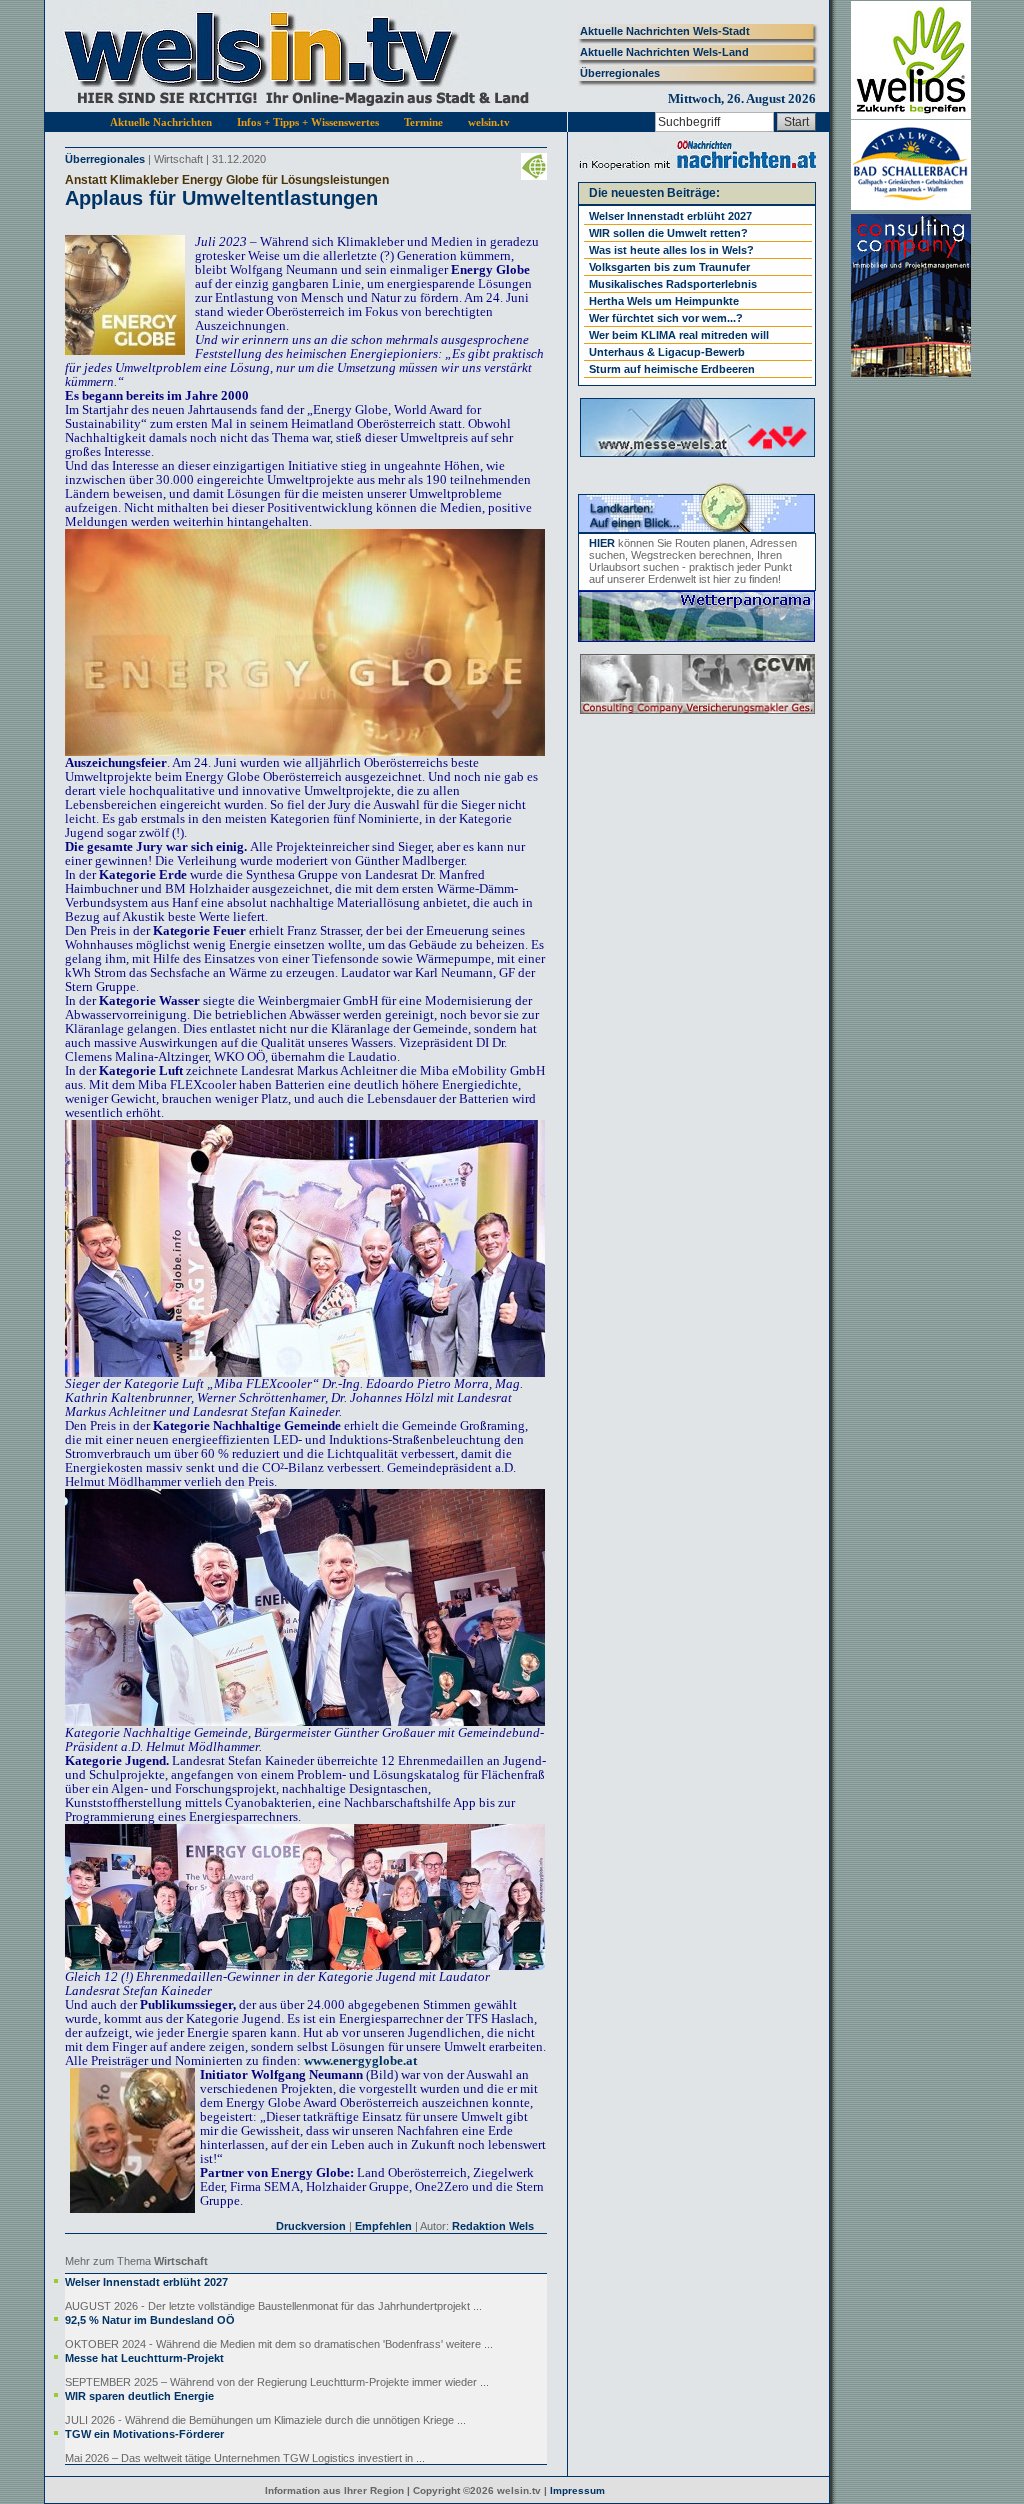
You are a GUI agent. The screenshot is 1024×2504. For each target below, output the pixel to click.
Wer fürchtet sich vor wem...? (666, 318)
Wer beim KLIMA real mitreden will (679, 335)
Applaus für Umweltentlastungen (221, 198)
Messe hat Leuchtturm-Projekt (144, 2358)
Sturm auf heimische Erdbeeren (672, 369)
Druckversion (311, 2226)
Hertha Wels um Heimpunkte (664, 301)
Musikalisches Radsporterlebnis (673, 284)
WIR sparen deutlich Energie (139, 2396)
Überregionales (620, 73)
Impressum (577, 2490)
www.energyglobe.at (360, 2060)
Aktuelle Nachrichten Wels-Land (664, 52)
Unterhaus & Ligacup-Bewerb (667, 352)
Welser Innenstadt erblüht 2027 (146, 2282)
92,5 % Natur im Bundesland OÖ (150, 2320)
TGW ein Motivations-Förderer (144, 2434)
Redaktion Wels (493, 2226)
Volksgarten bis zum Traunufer (669, 267)
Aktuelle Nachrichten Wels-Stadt (665, 31)
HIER (602, 543)
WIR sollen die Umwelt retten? (668, 233)
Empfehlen (383, 2226)
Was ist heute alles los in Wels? (671, 250)
